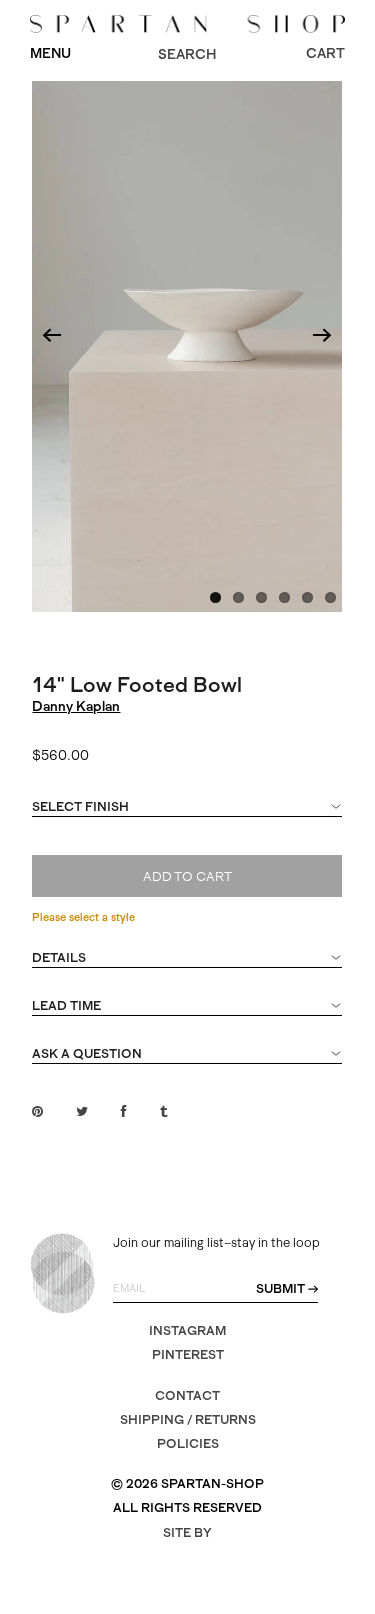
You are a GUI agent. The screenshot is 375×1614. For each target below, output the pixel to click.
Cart (325, 53)
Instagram (187, 1330)
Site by (187, 1532)
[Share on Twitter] (82, 1111)
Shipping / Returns (188, 1419)
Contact (187, 1395)
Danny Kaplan (76, 706)
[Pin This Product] (37, 1111)
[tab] (187, 816)
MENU (50, 53)
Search (187, 54)
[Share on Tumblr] (163, 1111)
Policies (188, 1443)
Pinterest (188, 1354)
